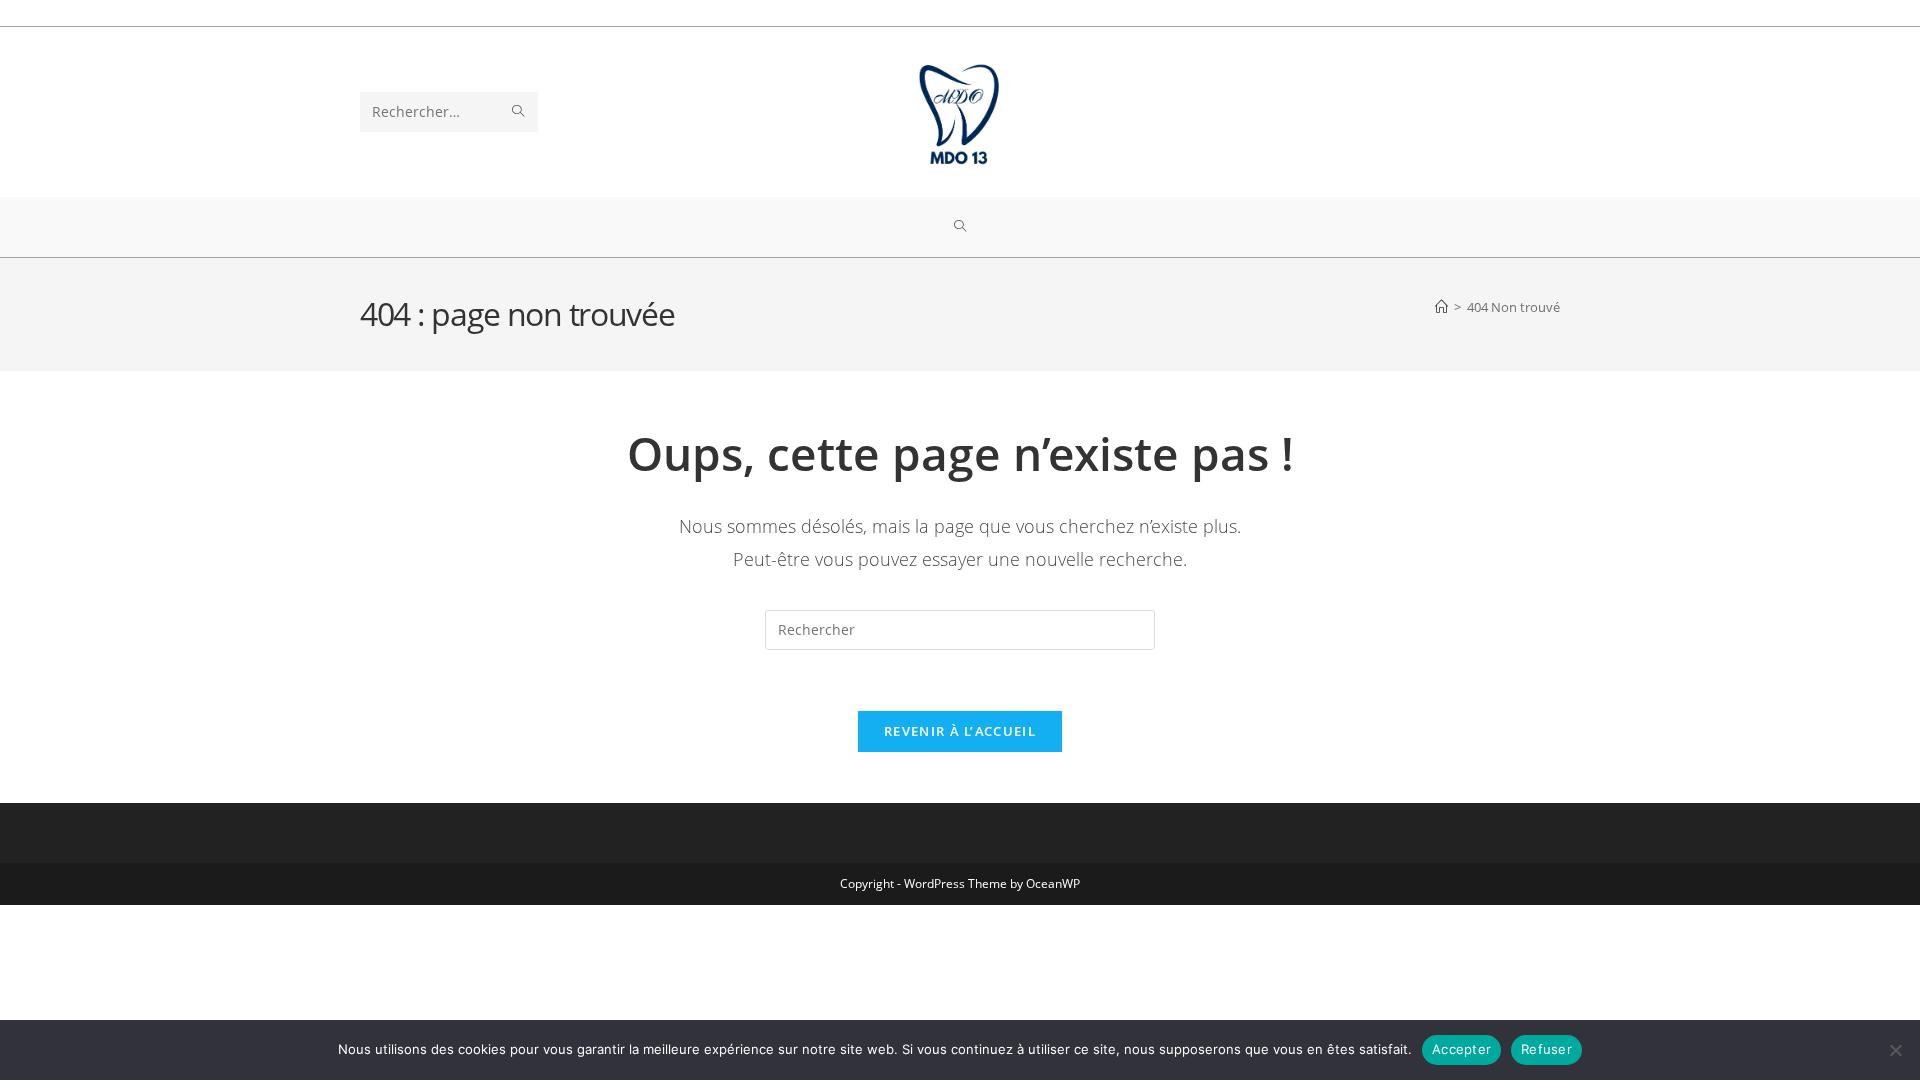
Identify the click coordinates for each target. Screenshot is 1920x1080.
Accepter (1461, 1049)
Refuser (1546, 1049)
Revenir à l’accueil (960, 731)
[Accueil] (1441, 307)
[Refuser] (1895, 1050)
